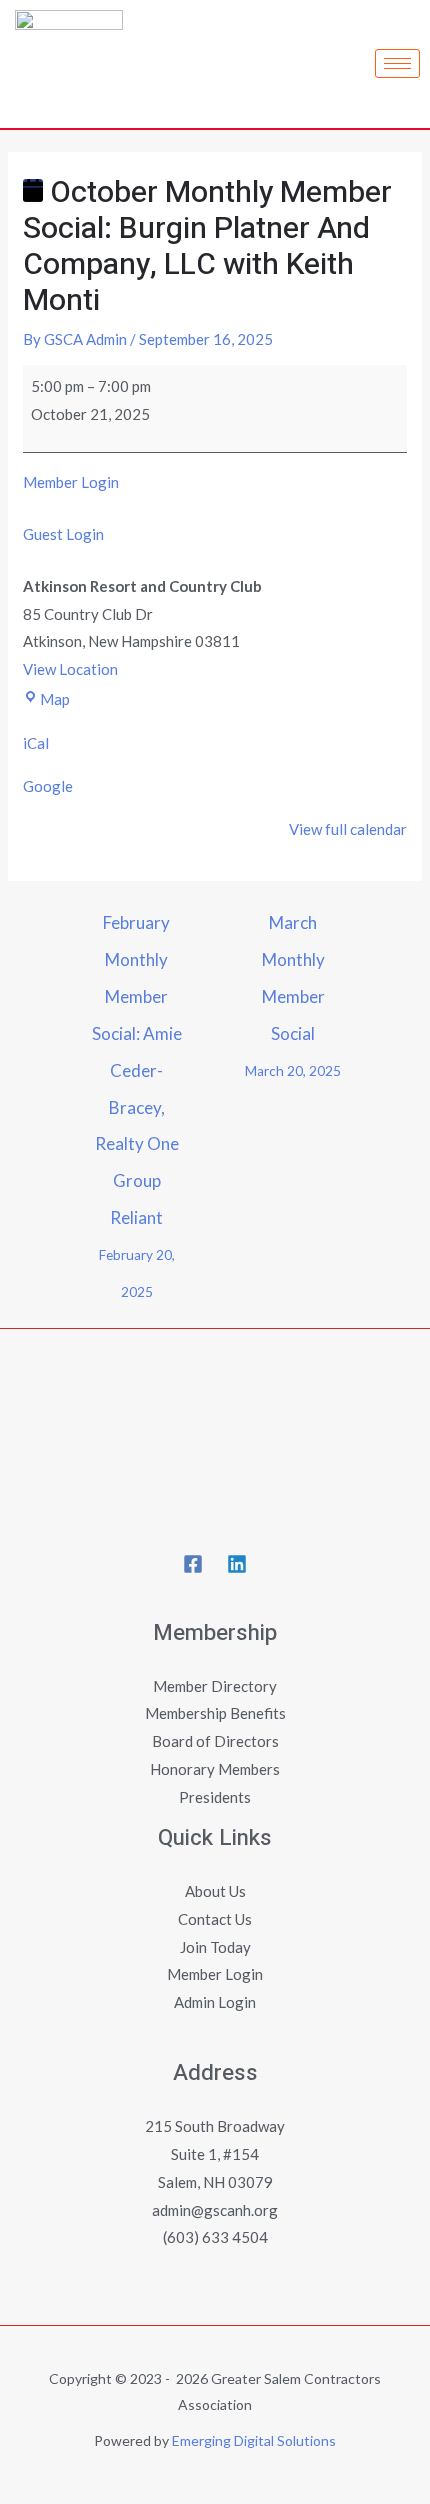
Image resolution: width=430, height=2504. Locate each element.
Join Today (215, 1947)
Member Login (71, 482)
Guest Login (63, 534)
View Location (70, 669)
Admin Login (215, 2002)
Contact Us (215, 1919)
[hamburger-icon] (397, 63)
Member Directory (215, 1686)
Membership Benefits (215, 1713)
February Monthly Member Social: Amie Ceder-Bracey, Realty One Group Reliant (137, 928)
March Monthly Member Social (293, 928)
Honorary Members (215, 1769)
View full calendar (348, 829)
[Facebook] (193, 1564)
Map (55, 699)
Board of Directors (215, 1741)
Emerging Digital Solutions (254, 2440)
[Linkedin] (237, 1564)
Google (48, 786)
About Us (215, 1891)
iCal (36, 743)
